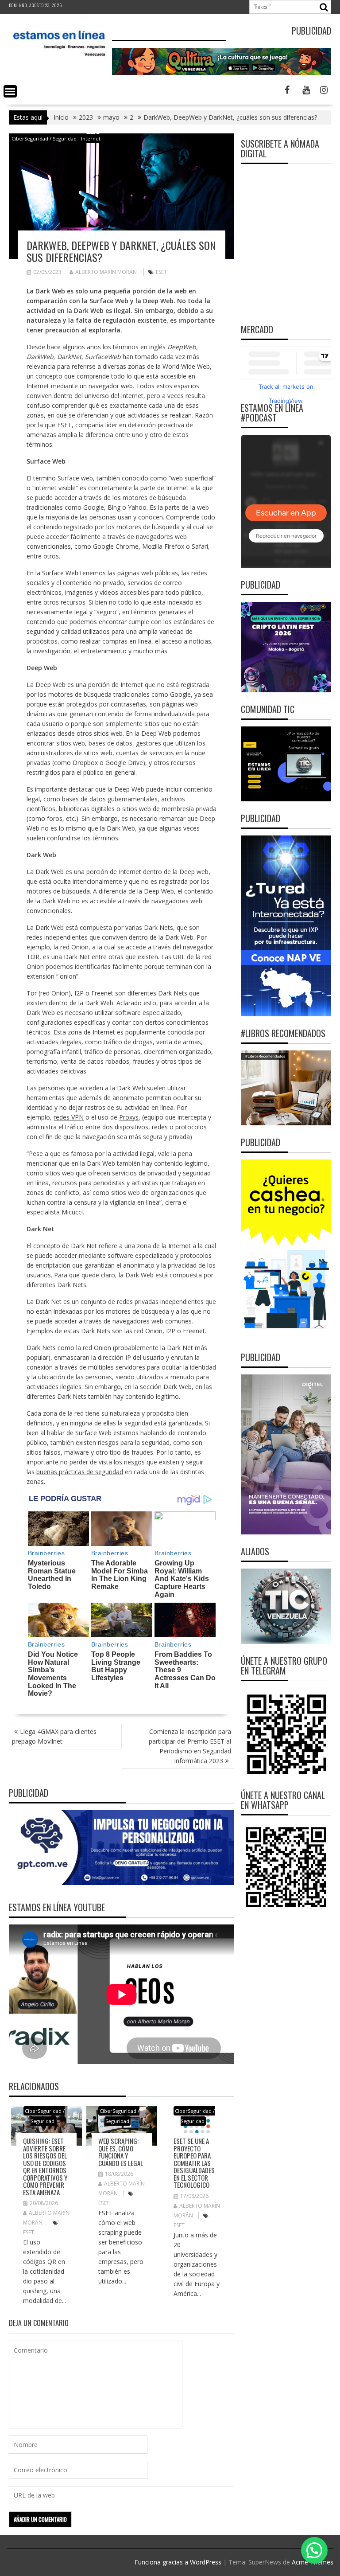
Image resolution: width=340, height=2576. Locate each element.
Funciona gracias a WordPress (178, 2562)
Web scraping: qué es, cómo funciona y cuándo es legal (121, 2152)
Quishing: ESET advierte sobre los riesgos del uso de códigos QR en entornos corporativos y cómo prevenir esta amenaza (45, 2166)
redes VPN (69, 1117)
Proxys (129, 1117)
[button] (314, 2550)
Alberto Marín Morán (106, 272)
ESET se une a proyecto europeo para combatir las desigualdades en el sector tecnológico (194, 2163)
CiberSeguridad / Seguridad (44, 139)
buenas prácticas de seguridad (80, 1472)
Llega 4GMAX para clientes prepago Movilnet (54, 1736)
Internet (91, 139)
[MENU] (10, 91)
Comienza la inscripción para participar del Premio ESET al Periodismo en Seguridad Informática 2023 (190, 1746)
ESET (161, 272)
